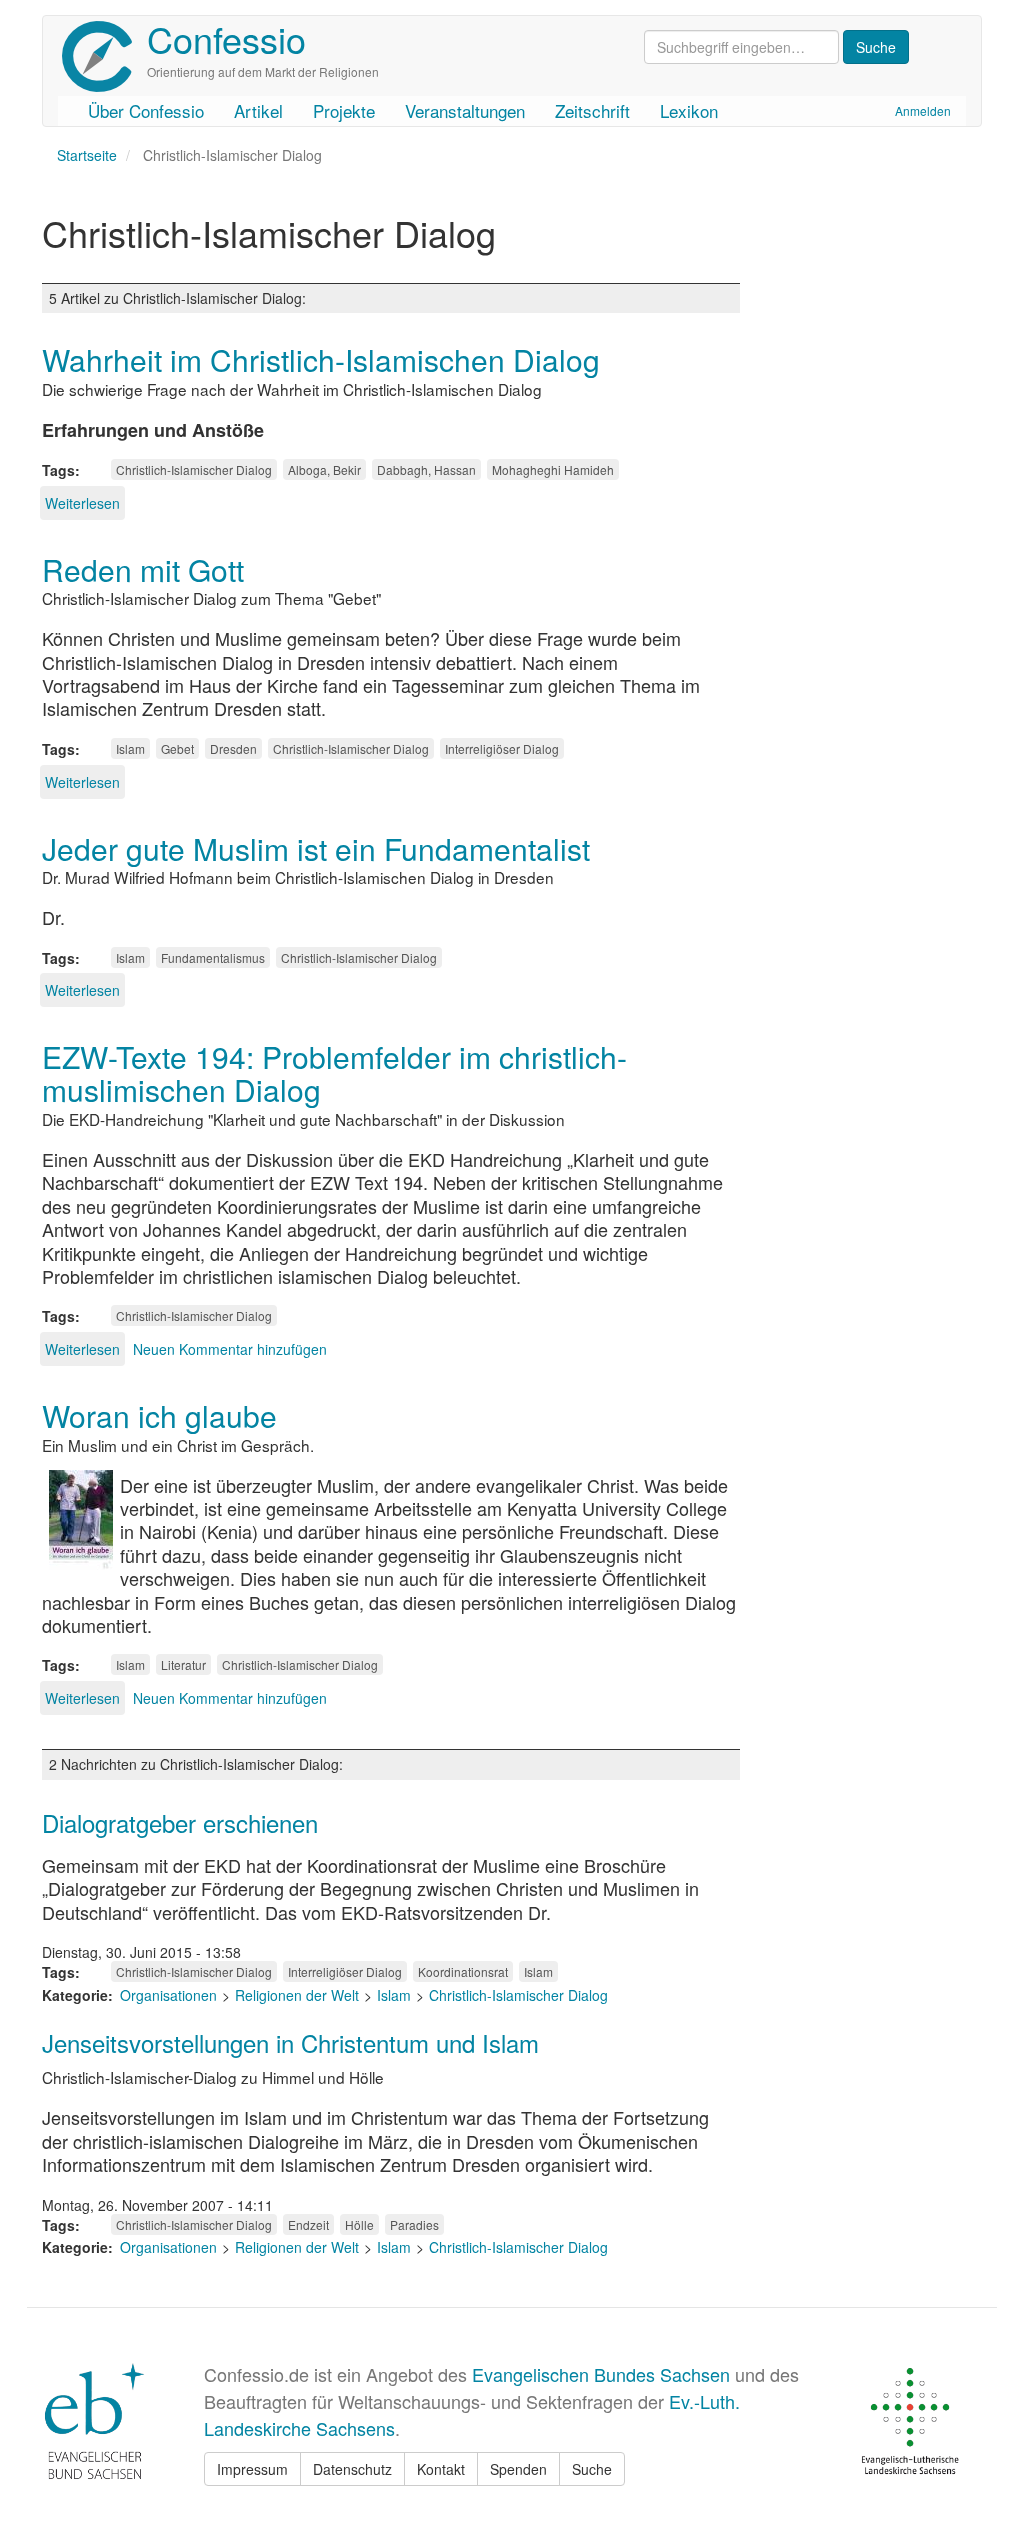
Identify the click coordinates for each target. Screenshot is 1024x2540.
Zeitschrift (592, 110)
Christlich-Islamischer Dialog (194, 469)
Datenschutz (352, 2469)
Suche (592, 2469)
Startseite (87, 155)
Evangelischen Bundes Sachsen (601, 2374)
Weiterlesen (82, 503)
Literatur (183, 1664)
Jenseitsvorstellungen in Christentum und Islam (290, 2042)
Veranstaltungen (465, 110)
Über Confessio (146, 110)
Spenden (518, 2469)
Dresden (233, 748)
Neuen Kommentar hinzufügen (230, 1349)
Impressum (252, 2469)
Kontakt (441, 2469)
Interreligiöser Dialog (502, 748)
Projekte (344, 110)
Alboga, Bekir (324, 469)
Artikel (258, 110)
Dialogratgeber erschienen (180, 1822)
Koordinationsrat (463, 1971)
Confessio (226, 38)
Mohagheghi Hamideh (553, 469)
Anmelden (923, 110)
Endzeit (308, 2224)
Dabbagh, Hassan (426, 469)
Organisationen (168, 1995)
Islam (130, 748)
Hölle (359, 2224)
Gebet (177, 748)
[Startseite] (104, 56)
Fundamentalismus (213, 957)
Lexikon (689, 110)
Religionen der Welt (297, 1995)
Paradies (414, 2224)
